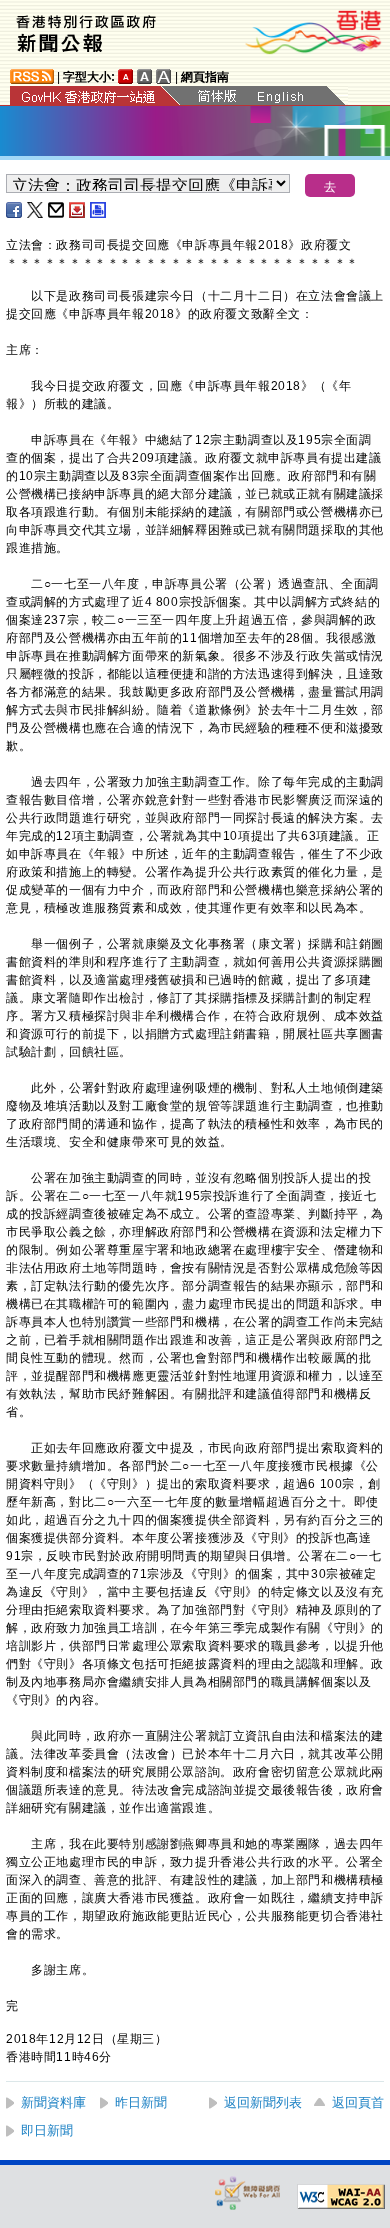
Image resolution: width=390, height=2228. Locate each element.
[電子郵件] (57, 210)
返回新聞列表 (263, 2102)
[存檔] (78, 210)
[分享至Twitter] (36, 210)
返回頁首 (358, 2102)
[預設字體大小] (126, 76)
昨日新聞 (141, 2102)
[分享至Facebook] (15, 210)
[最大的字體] (164, 76)
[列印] (99, 210)
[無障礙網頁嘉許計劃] (248, 2192)
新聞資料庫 (53, 2102)
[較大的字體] (145, 76)
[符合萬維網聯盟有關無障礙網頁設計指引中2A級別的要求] (341, 2197)
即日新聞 (47, 2130)
